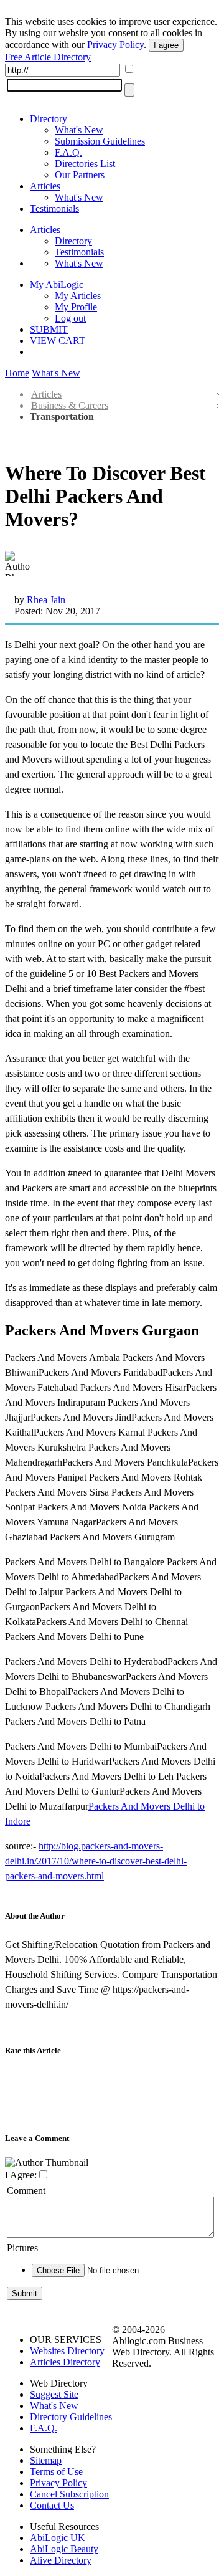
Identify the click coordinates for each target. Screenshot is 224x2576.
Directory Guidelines (71, 2417)
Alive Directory (61, 2560)
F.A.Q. (68, 152)
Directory (49, 119)
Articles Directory (65, 2362)
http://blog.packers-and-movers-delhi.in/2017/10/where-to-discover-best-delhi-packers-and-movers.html (96, 1861)
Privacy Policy (115, 45)
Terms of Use (56, 2472)
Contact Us (52, 2505)
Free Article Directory (48, 57)
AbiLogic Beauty (64, 2549)
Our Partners (80, 175)
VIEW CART (58, 341)
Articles (45, 186)
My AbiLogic (57, 284)
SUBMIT (49, 329)
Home (17, 373)
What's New (79, 130)
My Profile (76, 307)
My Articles (78, 296)
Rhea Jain (46, 600)
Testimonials (54, 208)
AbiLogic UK (58, 2538)
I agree (166, 45)
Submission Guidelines (100, 141)
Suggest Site (54, 2394)
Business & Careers (70, 405)
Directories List (85, 164)
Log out (70, 318)
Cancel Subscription (69, 2494)
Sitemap (46, 2460)
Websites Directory (67, 2351)
